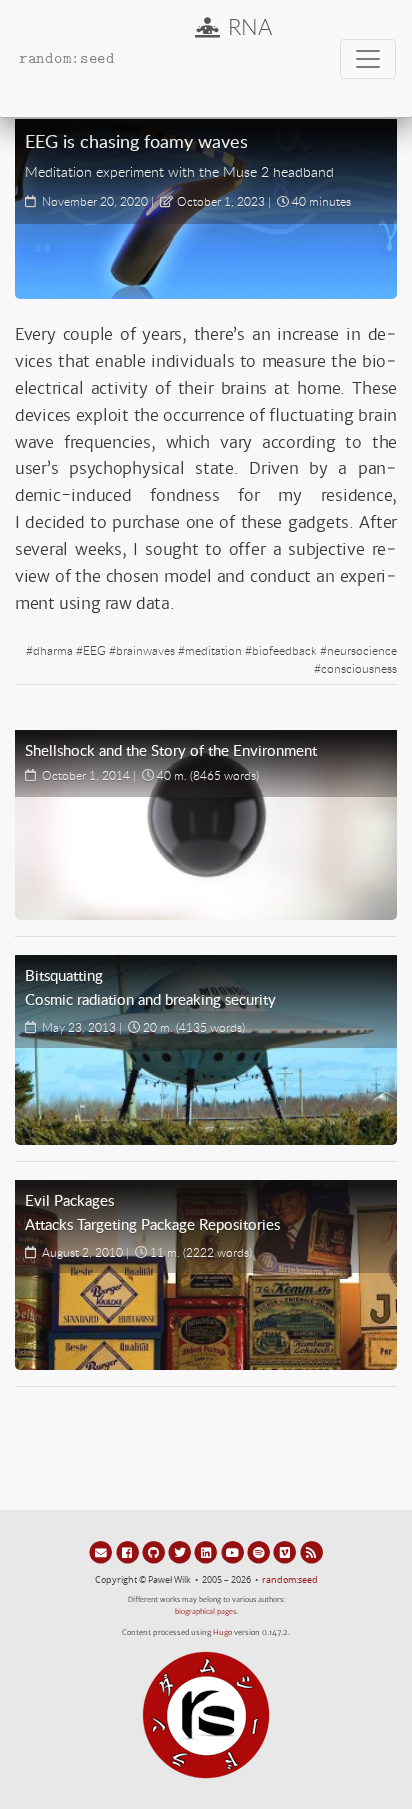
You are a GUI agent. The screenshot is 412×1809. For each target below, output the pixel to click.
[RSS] (311, 1552)
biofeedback (284, 650)
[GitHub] (155, 1552)
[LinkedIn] (207, 1552)
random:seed (290, 1580)
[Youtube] (234, 1552)
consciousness (359, 668)
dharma (53, 650)
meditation (213, 650)
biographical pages (205, 1611)
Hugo (222, 1632)
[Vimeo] (286, 1552)
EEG (94, 650)
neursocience (362, 650)
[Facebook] (128, 1552)
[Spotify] (260, 1552)
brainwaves (145, 650)
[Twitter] (181, 1552)
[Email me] (102, 1552)
